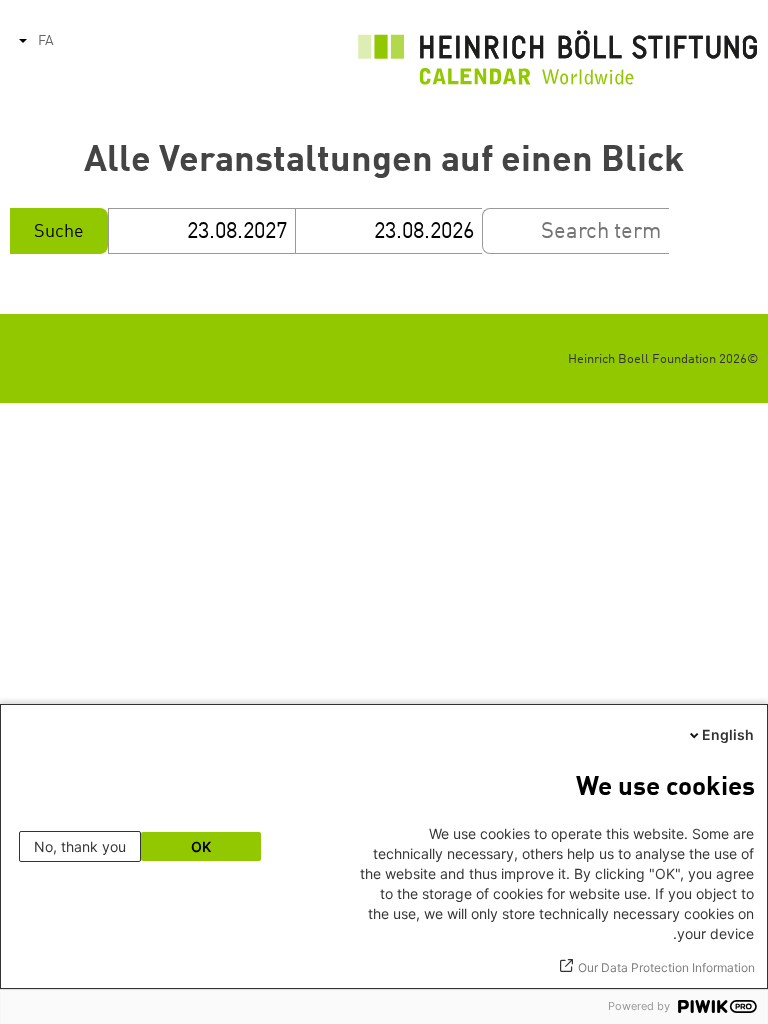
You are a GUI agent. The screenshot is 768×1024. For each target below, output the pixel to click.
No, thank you (80, 846)
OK (201, 846)
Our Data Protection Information (666, 967)
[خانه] (558, 63)
